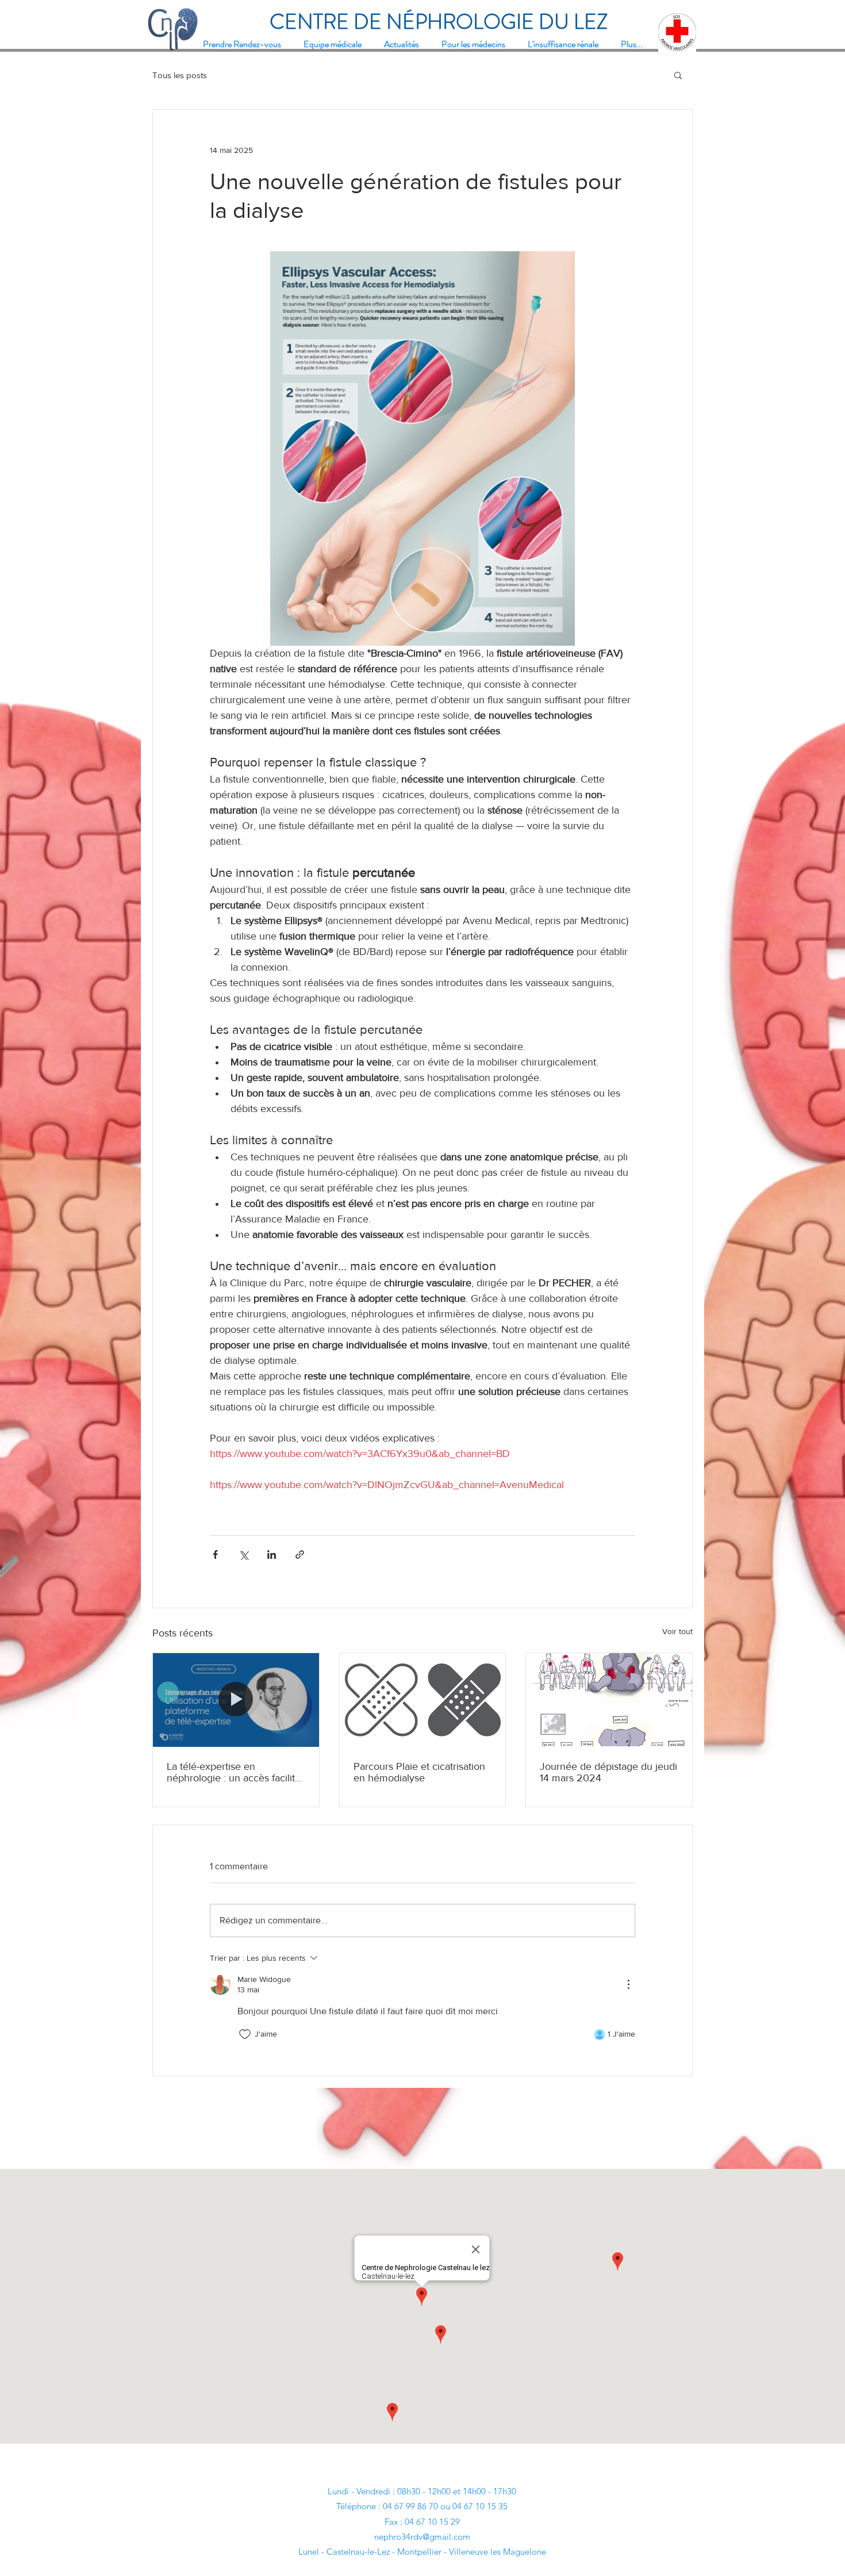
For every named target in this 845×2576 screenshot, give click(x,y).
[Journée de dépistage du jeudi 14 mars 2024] (609, 1700)
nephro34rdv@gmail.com (422, 2537)
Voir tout (677, 1631)
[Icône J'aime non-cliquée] (245, 2034)
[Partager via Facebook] (215, 1555)
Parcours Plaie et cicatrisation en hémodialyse (419, 1772)
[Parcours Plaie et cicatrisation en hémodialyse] (423, 1700)
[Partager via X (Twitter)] (243, 1555)
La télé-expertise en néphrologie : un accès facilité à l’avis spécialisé (234, 1772)
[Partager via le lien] (300, 1555)
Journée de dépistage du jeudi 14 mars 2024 (608, 1772)
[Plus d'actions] (628, 1984)
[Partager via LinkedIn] (272, 1555)
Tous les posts (180, 75)
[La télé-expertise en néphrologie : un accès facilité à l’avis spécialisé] (236, 1700)
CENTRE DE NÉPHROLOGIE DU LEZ (439, 22)
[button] (678, 75)
